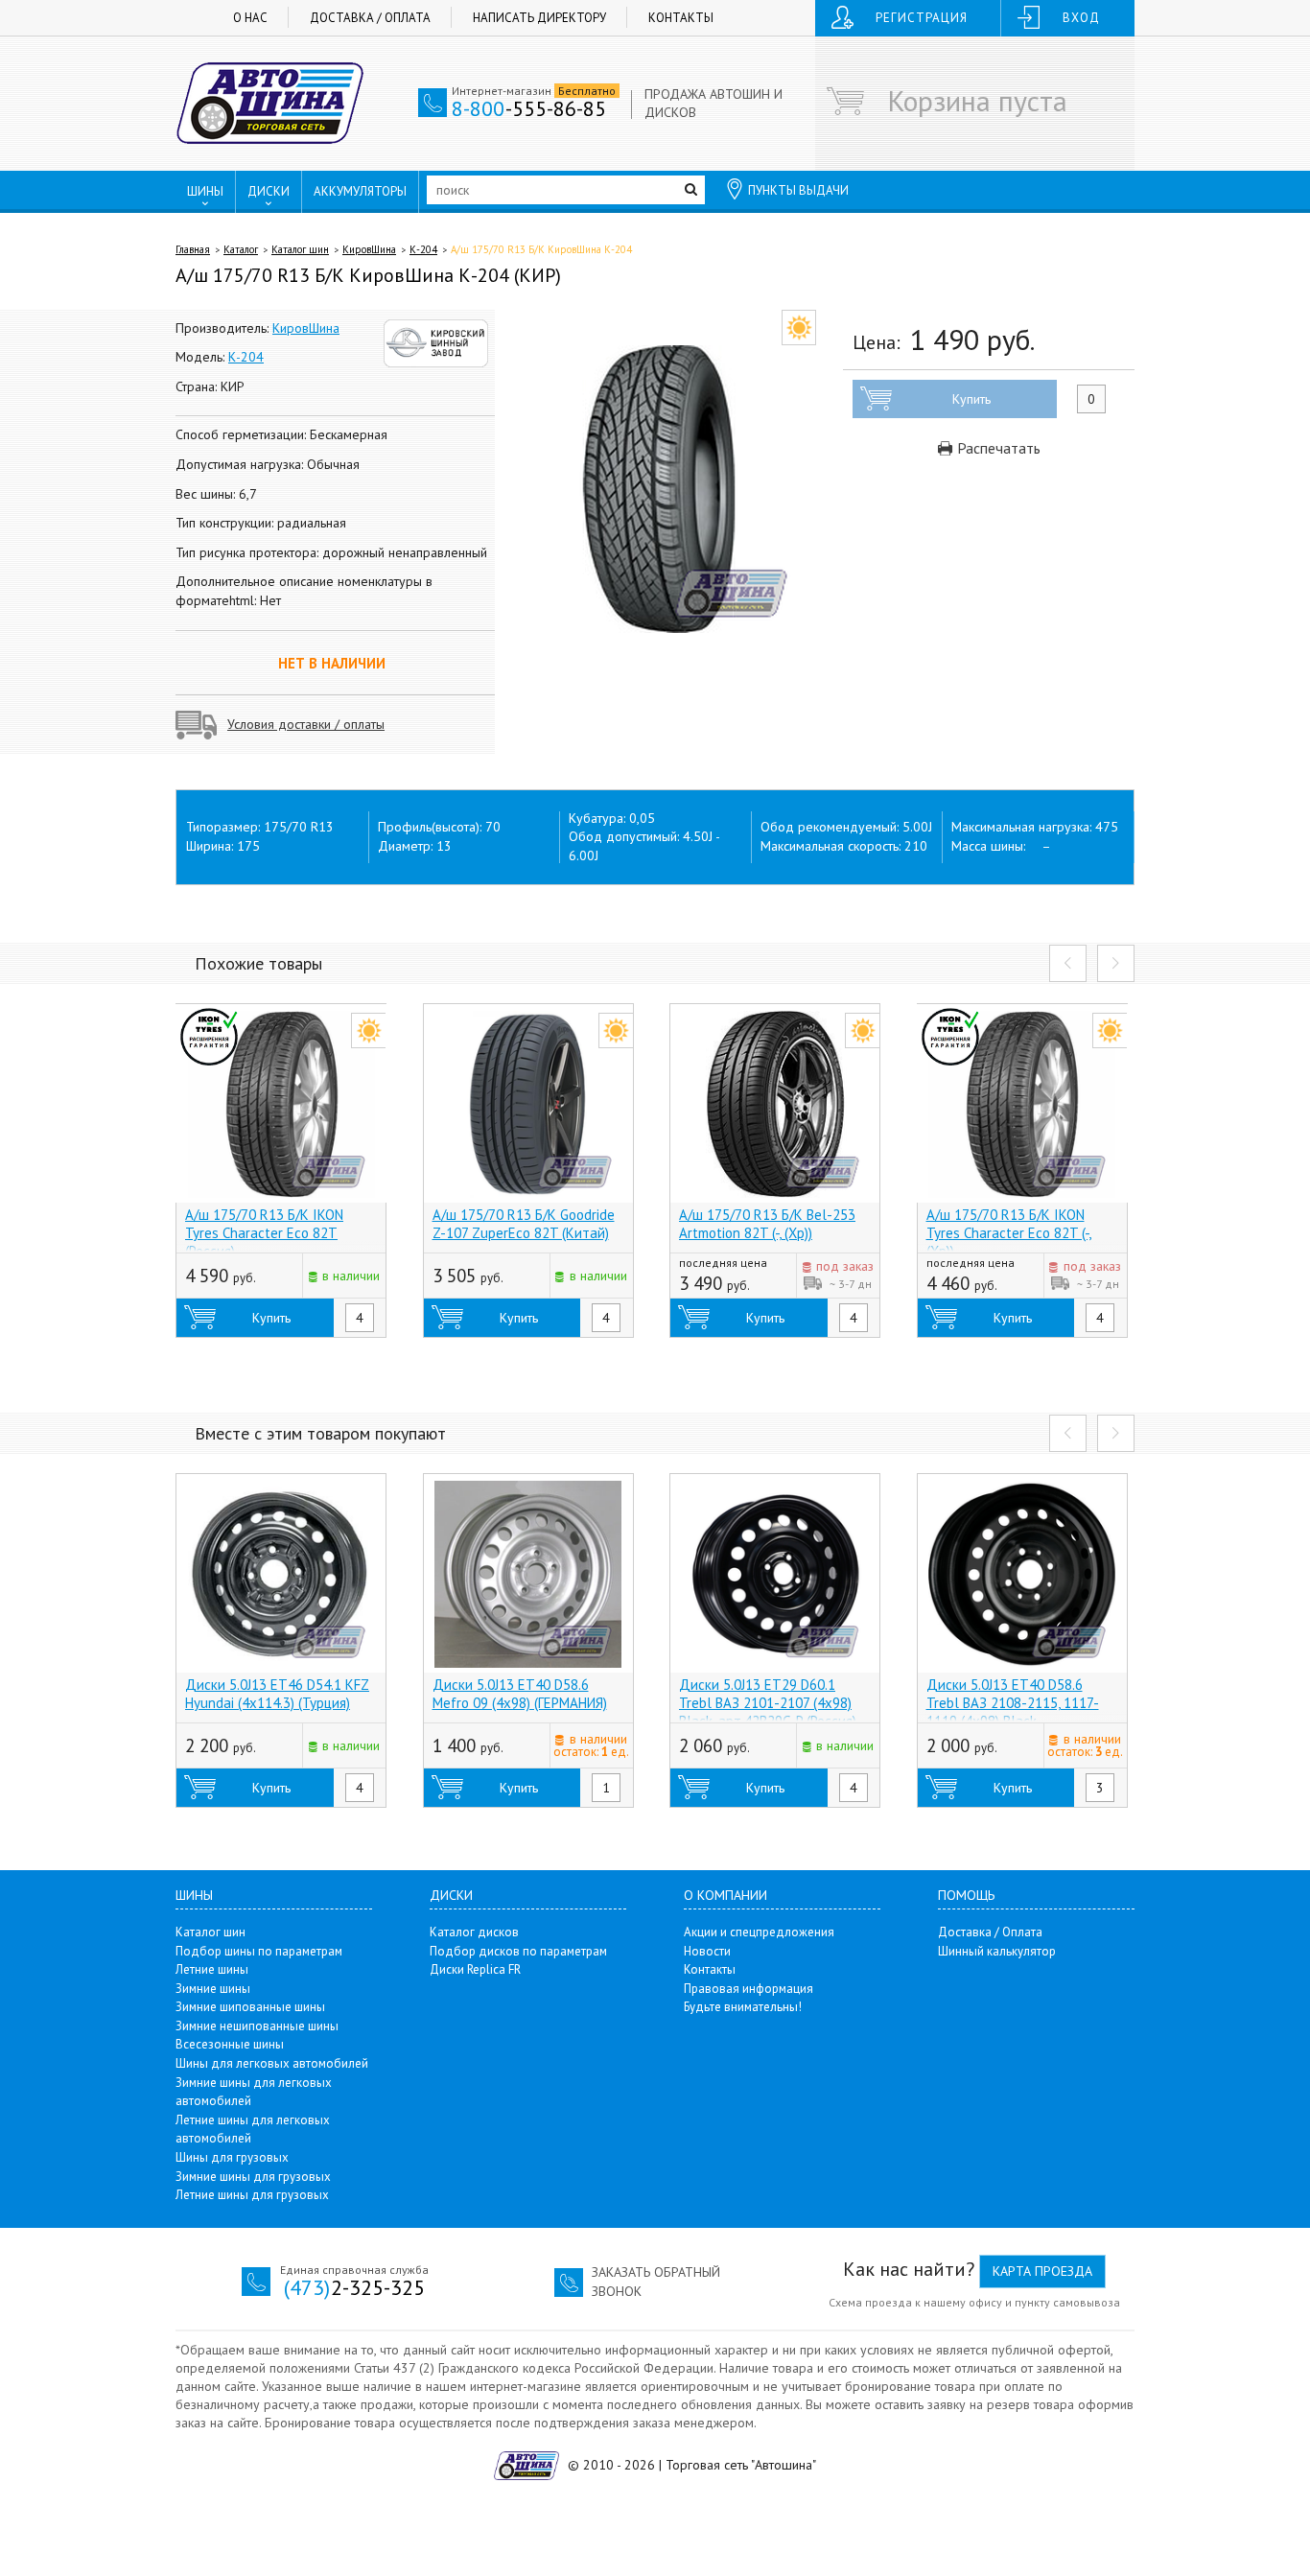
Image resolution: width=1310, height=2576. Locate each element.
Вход (1081, 18)
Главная (193, 249)
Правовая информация (749, 1989)
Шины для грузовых (232, 2157)
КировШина (369, 249)
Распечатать (997, 448)
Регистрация (922, 18)
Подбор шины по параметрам (259, 1951)
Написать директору (539, 18)
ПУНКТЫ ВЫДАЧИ (798, 190)
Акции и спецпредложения (759, 1932)
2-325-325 (354, 2287)
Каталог (241, 249)
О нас (250, 18)
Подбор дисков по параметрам (518, 1951)
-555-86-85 (529, 108)
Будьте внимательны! (743, 2007)
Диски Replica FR (475, 1969)
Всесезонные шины (230, 2044)
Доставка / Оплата (370, 18)
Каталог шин (300, 249)
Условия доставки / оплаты (306, 724)
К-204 (423, 249)
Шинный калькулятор (997, 1951)
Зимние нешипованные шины (257, 2026)
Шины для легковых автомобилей (272, 2063)
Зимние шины (213, 1989)
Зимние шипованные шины (250, 2007)
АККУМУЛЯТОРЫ (360, 191)
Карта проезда (1042, 2271)
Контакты (681, 18)
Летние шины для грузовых (252, 2195)
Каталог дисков (474, 1932)
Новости (707, 1951)
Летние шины (212, 1969)
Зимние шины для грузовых (253, 2177)
